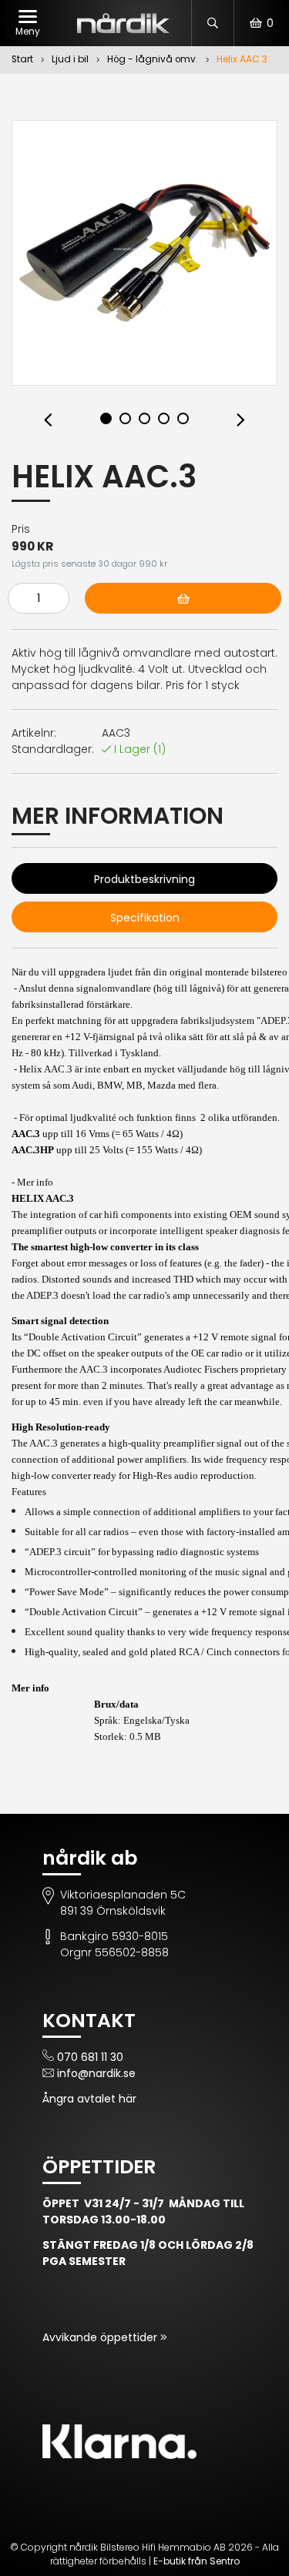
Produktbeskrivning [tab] (144, 879)
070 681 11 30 (90, 2057)
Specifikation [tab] (145, 918)
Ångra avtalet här (89, 2099)
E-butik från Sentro (197, 2561)
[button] (48, 421)
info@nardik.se (96, 2073)
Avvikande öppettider (101, 2337)
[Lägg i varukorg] (183, 598)
